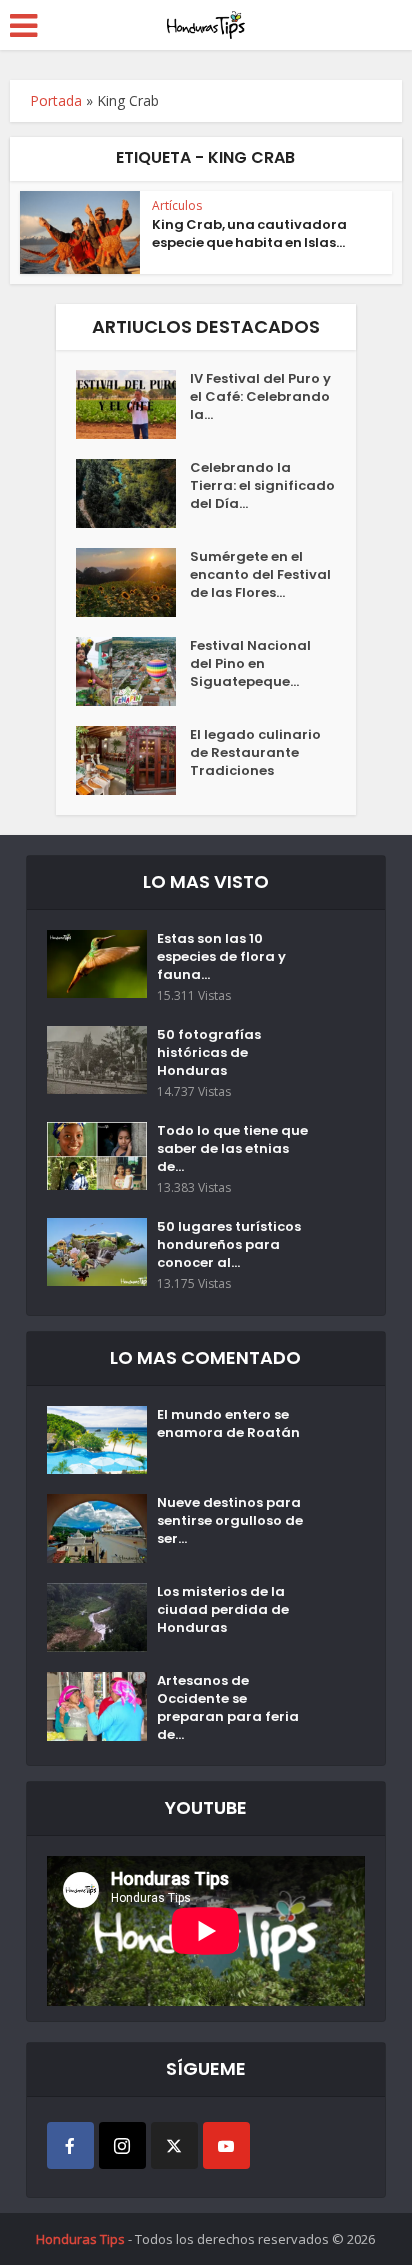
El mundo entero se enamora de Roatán (228, 1424)
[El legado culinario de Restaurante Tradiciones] (133, 760)
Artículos (177, 205)
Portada (56, 100)
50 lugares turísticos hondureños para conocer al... (229, 1245)
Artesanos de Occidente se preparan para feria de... (228, 1708)
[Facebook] (70, 2145)
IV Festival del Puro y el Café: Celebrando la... (260, 397)
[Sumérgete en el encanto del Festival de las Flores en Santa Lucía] (133, 582)
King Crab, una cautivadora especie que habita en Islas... (249, 233)
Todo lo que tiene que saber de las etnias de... (232, 1149)
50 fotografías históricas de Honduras (209, 1053)
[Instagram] (122, 2145)
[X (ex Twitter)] (174, 2145)
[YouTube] (226, 2145)
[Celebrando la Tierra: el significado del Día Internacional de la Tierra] (133, 493)
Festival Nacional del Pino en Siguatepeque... (250, 664)
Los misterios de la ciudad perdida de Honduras (223, 1610)
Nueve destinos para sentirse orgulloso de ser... (230, 1521)
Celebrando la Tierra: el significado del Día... (262, 486)
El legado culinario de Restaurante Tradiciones (255, 753)
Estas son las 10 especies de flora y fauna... (221, 957)
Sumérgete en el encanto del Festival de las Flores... (260, 575)
